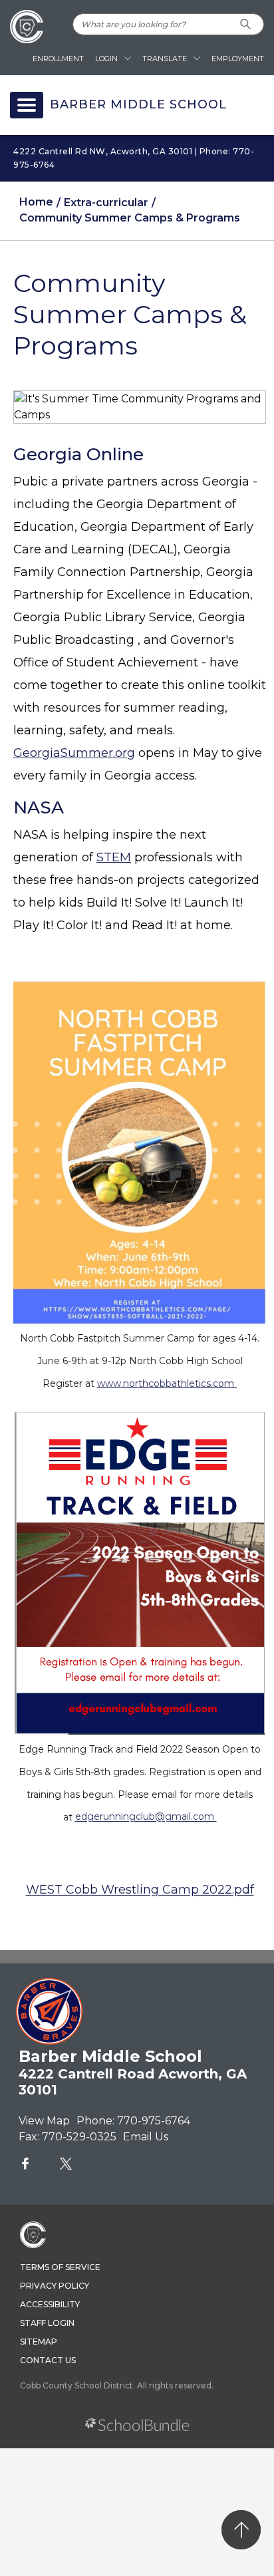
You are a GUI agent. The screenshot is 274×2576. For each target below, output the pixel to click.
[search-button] (246, 24)
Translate (165, 59)
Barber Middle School (138, 105)
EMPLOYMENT (238, 59)
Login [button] (106, 59)
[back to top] (241, 2530)
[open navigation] (27, 105)
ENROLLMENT (58, 59)
